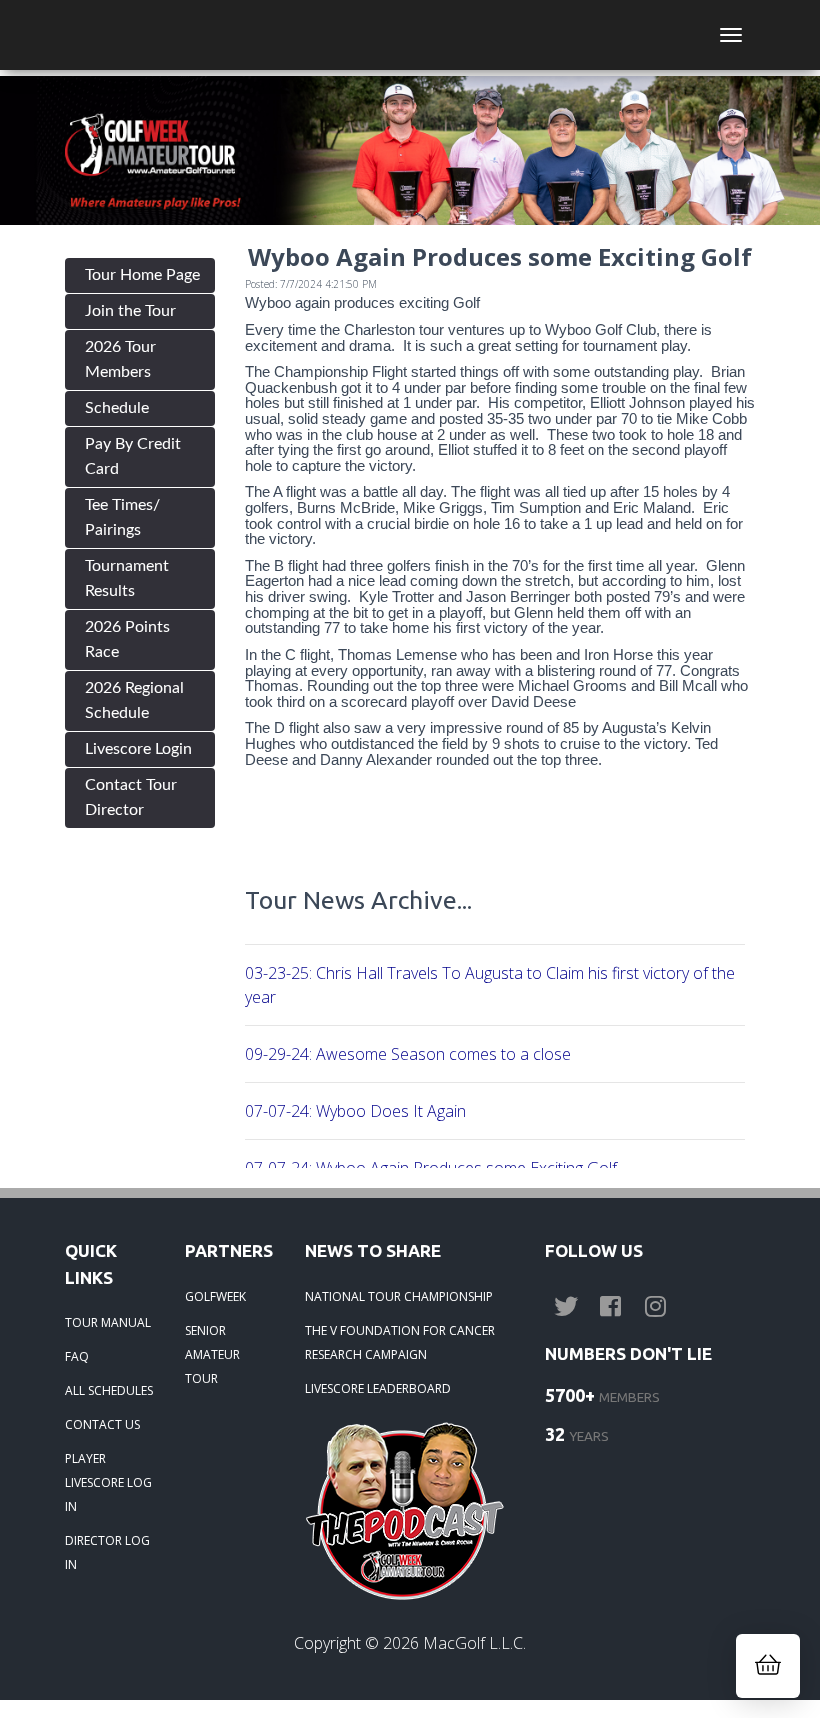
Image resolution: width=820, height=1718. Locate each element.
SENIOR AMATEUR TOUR (212, 1354)
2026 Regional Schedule (134, 700)
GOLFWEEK (215, 1296)
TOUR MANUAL (108, 1322)
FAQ (77, 1356)
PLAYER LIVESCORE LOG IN (108, 1482)
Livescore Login (138, 749)
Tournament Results (127, 578)
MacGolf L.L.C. (474, 1643)
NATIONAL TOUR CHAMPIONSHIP (399, 1296)
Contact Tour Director (131, 797)
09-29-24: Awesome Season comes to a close (408, 1054)
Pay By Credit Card (133, 456)
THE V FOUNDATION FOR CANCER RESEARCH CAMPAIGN (400, 1342)
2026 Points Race (127, 639)
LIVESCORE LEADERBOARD (378, 1388)
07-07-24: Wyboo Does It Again (355, 1111)
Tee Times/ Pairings (122, 517)
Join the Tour (130, 311)
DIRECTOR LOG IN (107, 1552)
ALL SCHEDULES (109, 1390)
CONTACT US (102, 1424)
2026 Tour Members (120, 359)
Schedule (117, 408)
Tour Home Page (142, 275)
